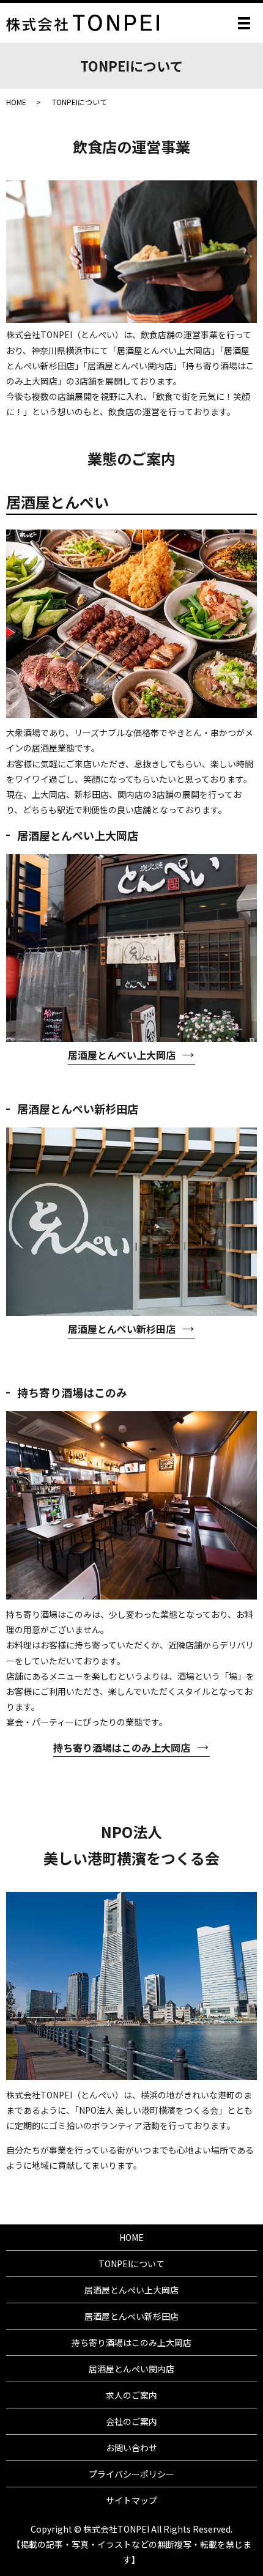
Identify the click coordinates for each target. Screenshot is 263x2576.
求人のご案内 (131, 2395)
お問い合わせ (131, 2448)
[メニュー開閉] (244, 23)
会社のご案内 (131, 2421)
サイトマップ (131, 2500)
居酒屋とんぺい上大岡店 (122, 1055)
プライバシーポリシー (131, 2474)
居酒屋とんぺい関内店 (131, 2369)
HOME (16, 102)
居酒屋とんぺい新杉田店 (122, 1329)
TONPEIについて (131, 2264)
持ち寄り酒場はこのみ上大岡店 (122, 1747)
